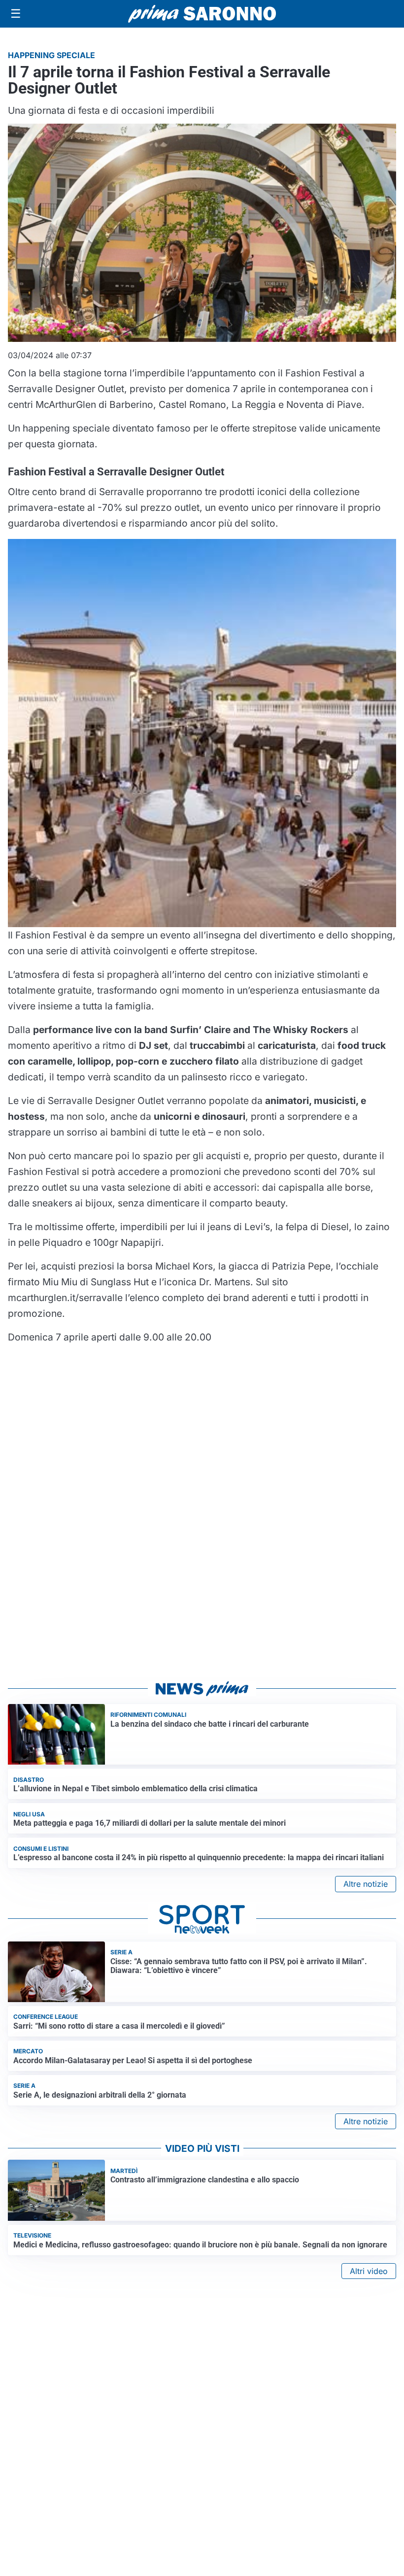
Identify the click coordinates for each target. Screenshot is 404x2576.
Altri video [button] (369, 2271)
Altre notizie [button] (366, 1884)
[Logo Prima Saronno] (202, 14)
